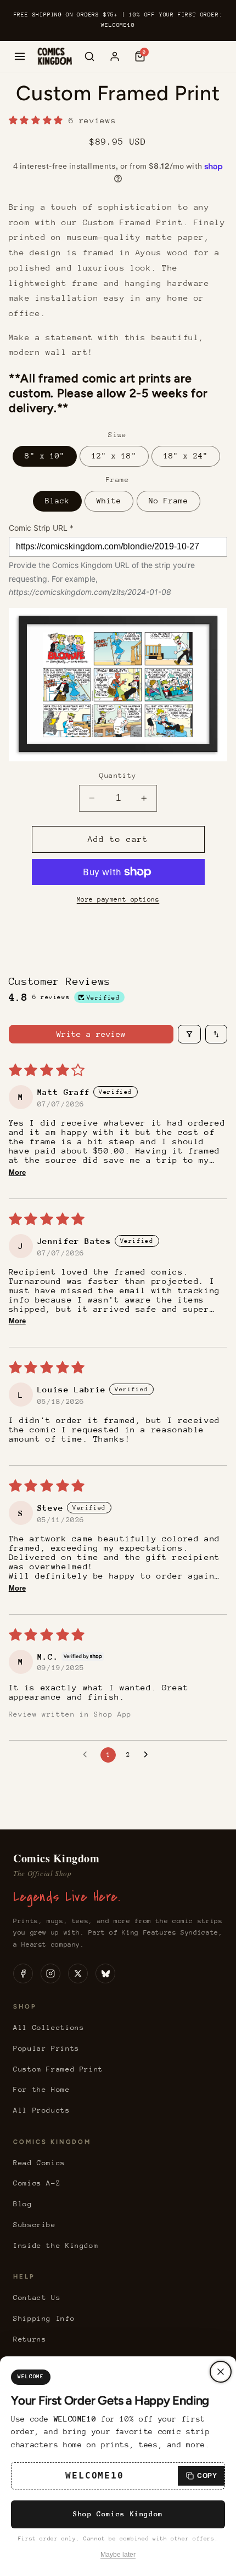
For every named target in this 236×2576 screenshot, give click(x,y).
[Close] (221, 2372)
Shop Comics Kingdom (118, 2514)
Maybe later (118, 2555)
